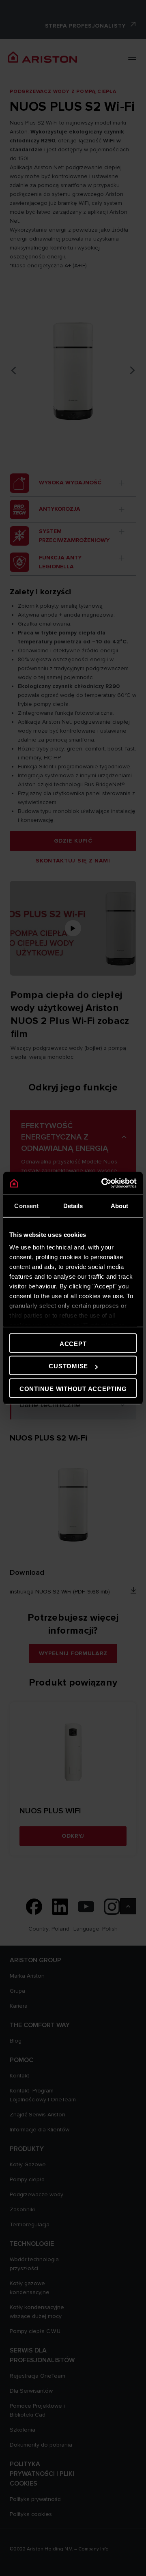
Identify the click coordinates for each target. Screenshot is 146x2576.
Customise (68, 1366)
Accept (73, 1343)
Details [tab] (73, 1205)
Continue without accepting (73, 1388)
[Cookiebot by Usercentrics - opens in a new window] (103, 1183)
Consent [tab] (26, 1205)
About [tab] (120, 1205)
